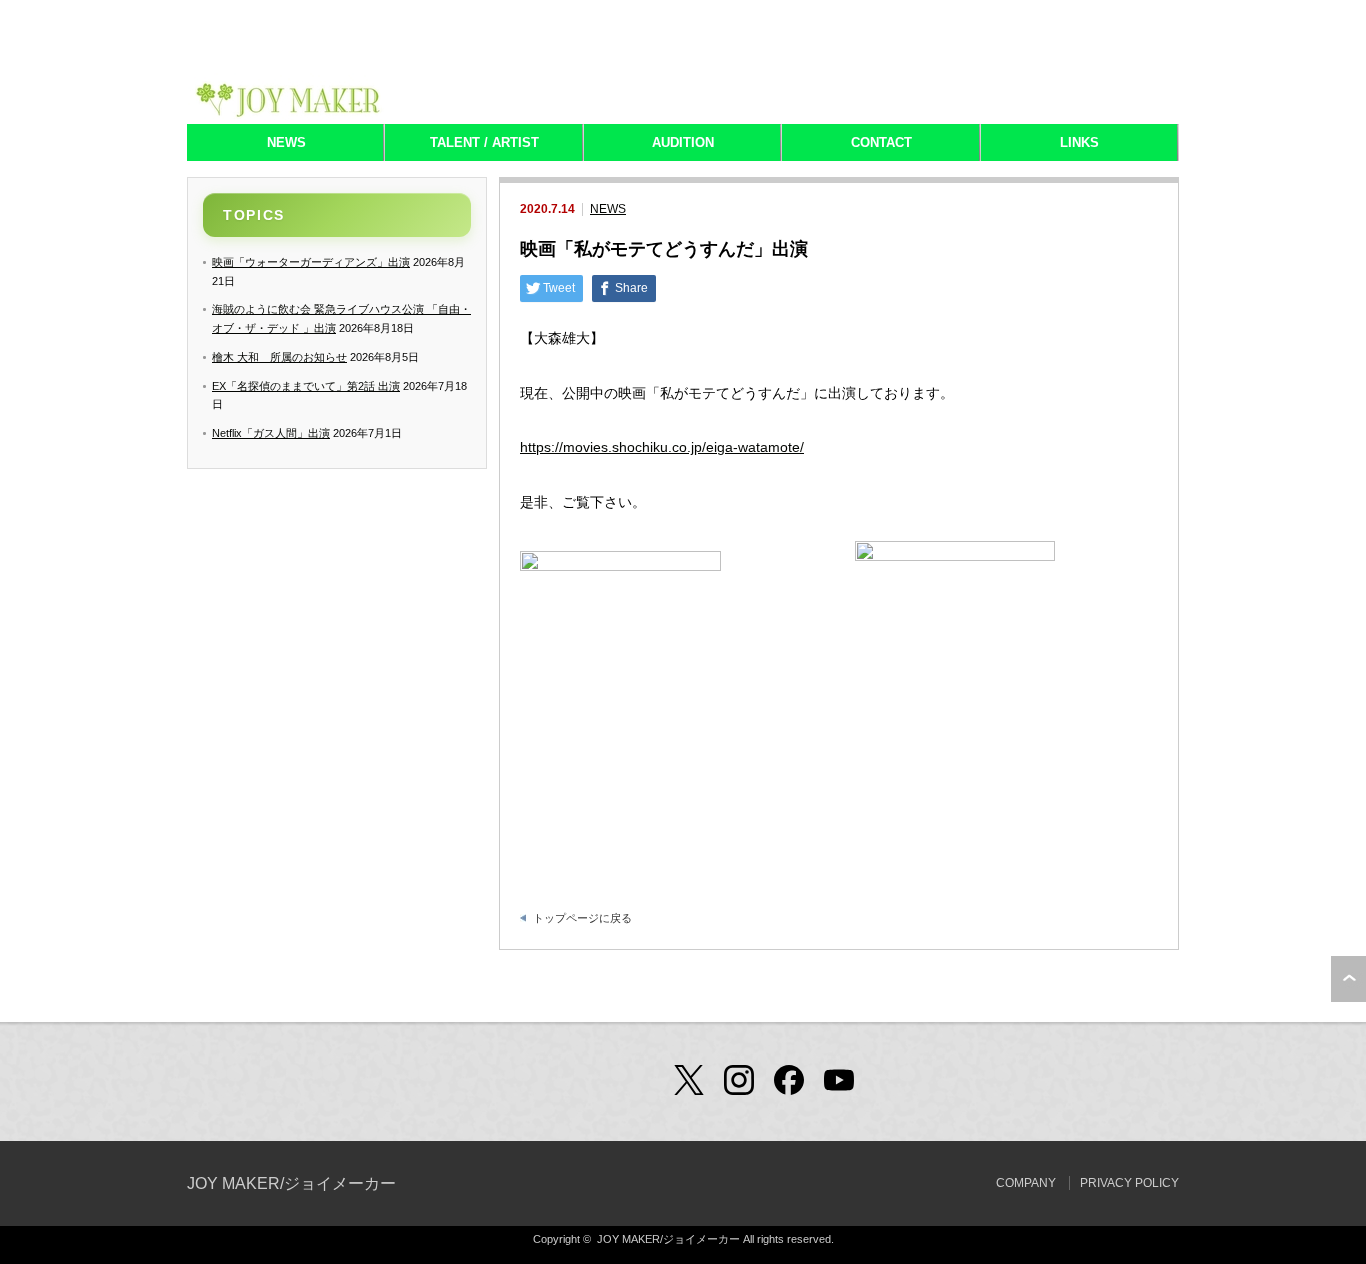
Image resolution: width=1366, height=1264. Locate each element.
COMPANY (1026, 1183)
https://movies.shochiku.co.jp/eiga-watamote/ (662, 447)
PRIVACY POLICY (1129, 1183)
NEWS (286, 142)
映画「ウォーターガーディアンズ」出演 (311, 262)
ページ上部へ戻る (1348, 979)
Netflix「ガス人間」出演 (271, 433)
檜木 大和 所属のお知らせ (279, 357)
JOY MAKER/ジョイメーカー (291, 1183)
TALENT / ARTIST (484, 142)
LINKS (1079, 142)
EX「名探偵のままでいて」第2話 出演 (306, 386)
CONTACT (881, 142)
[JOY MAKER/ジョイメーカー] (288, 113)
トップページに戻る (582, 918)
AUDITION (683, 142)
